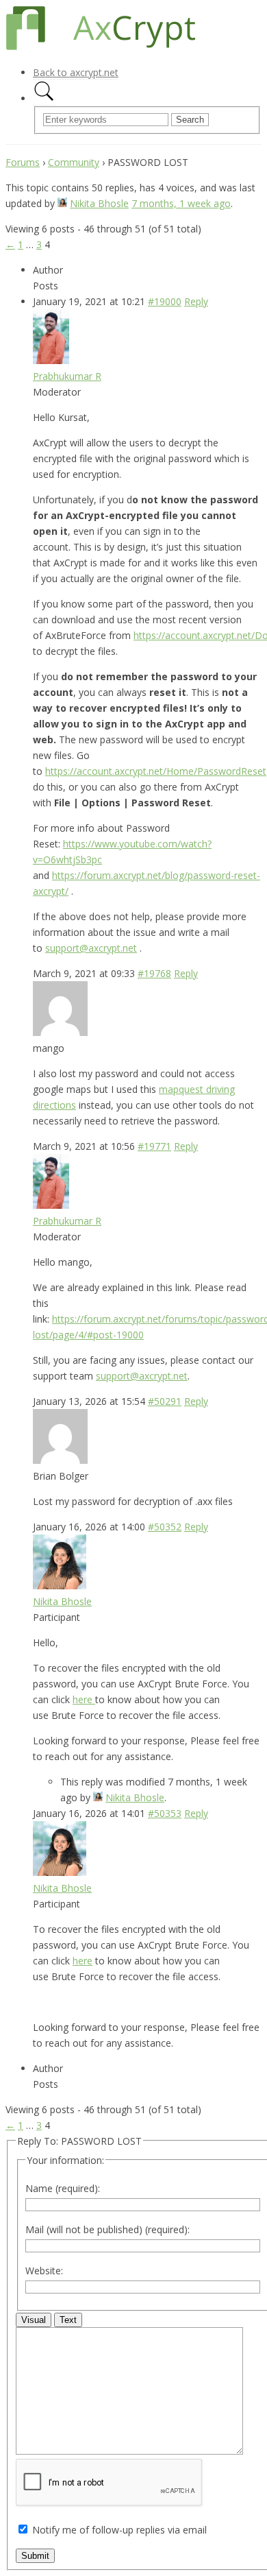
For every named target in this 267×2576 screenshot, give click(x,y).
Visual (34, 2320)
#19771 (154, 1146)
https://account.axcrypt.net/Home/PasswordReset (156, 771)
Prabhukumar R (67, 376)
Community (74, 162)
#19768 (154, 973)
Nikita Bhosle (99, 203)
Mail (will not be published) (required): (107, 2229)
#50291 (165, 1401)
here (84, 1699)
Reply (196, 301)
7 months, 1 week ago (181, 203)
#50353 (165, 1813)
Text (68, 2320)
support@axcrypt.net (91, 948)
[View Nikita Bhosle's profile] (62, 203)
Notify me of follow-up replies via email (119, 2530)
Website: (44, 2271)
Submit (35, 2556)
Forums (23, 162)
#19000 (165, 301)
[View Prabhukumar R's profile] (51, 360)
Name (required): (63, 2188)
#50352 (165, 1527)
